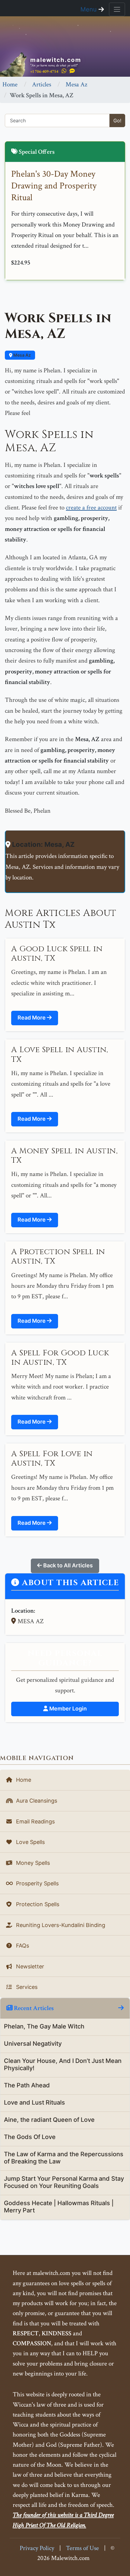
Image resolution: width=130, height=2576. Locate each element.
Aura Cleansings (36, 1801)
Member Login (67, 1709)
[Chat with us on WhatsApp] (64, 71)
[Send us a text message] (72, 71)
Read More (32, 1018)
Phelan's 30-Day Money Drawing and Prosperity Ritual (54, 186)
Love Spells (30, 1842)
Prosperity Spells (37, 1883)
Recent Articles (33, 2008)
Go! (117, 120)
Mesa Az (76, 84)
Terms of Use (82, 2548)
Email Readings (35, 1821)
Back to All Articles (67, 1565)
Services (26, 1987)
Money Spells (32, 1863)
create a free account (91, 507)
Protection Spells (37, 1904)
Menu (89, 9)
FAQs (22, 1946)
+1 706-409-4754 (44, 71)
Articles (42, 84)
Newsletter (29, 1966)
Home (10, 84)
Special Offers (36, 152)
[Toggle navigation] (117, 9)
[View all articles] (121, 2008)
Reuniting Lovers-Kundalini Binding (60, 1925)
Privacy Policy (37, 2548)
